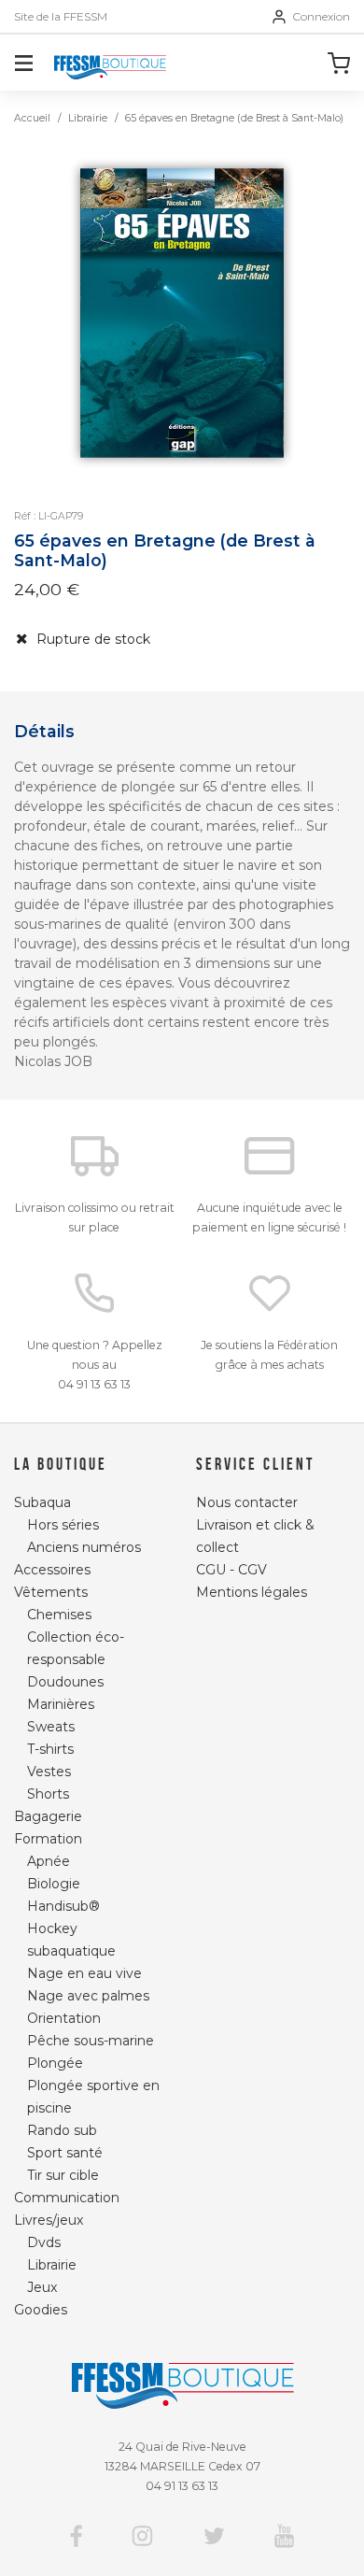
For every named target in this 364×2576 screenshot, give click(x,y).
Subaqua (42, 1502)
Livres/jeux (49, 2220)
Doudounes (65, 1682)
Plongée (55, 2063)
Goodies (41, 2310)
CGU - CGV (231, 1570)
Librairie (88, 118)
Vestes (49, 1772)
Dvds (44, 2242)
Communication (67, 2198)
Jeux (42, 2287)
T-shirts (50, 1749)
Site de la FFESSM (61, 17)
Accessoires (52, 1570)
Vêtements (51, 1592)
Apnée (49, 1861)
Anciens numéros (84, 1547)
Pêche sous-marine (91, 2041)
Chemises (59, 1615)
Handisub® (63, 1906)
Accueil (32, 118)
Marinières (61, 1704)
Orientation (64, 2018)
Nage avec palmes (88, 1996)
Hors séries (63, 1525)
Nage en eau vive (84, 1973)
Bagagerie (48, 1816)
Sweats (51, 1727)
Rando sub (62, 2130)
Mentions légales (252, 1592)
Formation (48, 1839)
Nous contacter (247, 1502)
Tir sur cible (63, 2175)
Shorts (48, 1794)
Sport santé (65, 2153)
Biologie (54, 1884)
